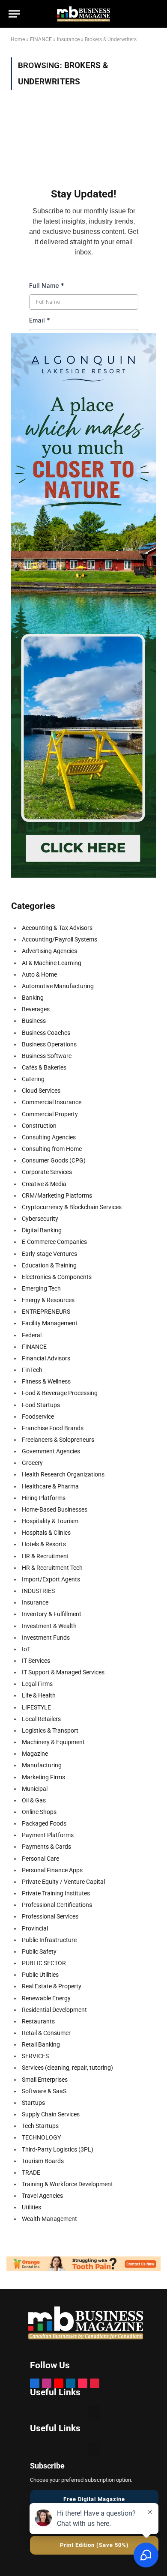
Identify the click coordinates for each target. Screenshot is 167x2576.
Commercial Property (50, 1114)
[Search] (139, 10)
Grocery (32, 1463)
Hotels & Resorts (44, 1544)
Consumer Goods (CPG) (54, 1160)
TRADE (31, 2173)
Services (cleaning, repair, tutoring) (67, 2068)
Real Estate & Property (52, 1986)
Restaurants (38, 2021)
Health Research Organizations (63, 1474)
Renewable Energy (46, 1998)
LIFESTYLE (36, 1707)
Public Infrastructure (49, 1940)
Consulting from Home (52, 1149)
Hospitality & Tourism (50, 1521)
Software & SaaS (44, 2091)
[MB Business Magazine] (83, 14)
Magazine (35, 1754)
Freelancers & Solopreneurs (58, 1440)
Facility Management (50, 1323)
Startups (33, 2103)
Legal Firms (37, 1684)
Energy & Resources (48, 1300)
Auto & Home (39, 974)
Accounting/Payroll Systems (60, 939)
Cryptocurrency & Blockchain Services (72, 1207)
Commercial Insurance (52, 1102)
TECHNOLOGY (41, 2137)
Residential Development (54, 2010)
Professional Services (50, 1916)
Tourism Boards (43, 2161)
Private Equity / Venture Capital (63, 1882)
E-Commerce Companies (54, 1242)
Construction (39, 1126)
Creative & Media (44, 1184)
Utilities (31, 2207)
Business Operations (49, 1044)
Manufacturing (42, 1765)
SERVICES (35, 2056)
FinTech (32, 1370)
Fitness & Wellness (46, 1381)
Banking (33, 998)
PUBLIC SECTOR (44, 1963)
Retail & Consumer (46, 2033)
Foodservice (38, 1417)
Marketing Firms (43, 1777)
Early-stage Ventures (49, 1254)
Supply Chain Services (51, 2114)
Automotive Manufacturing (58, 986)
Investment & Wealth (49, 1626)
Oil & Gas (34, 1800)
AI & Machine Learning (52, 963)
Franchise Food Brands (53, 1428)
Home (18, 39)
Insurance (68, 39)
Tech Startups (40, 2126)
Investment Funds (46, 1638)
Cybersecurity (40, 1219)
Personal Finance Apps (52, 1870)
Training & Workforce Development (67, 2184)
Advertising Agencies (49, 951)
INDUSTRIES (38, 1591)
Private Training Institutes (56, 1893)
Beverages (36, 1009)
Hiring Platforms (44, 1498)
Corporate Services (47, 1172)
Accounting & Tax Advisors (57, 928)
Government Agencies (51, 1451)
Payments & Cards (46, 1847)
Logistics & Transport (50, 1730)
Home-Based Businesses (55, 1509)
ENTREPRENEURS (46, 1312)
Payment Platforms (48, 1835)
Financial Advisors (46, 1358)
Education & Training (49, 1265)
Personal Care (40, 1859)
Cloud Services (41, 1091)
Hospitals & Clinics (46, 1533)
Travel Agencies (42, 2196)
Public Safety (39, 1951)
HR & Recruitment (45, 1556)
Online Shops (39, 1812)
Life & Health (39, 1695)
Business (34, 1021)
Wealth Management (49, 2219)
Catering (33, 1079)
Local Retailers (41, 1719)
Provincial (35, 1928)
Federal (32, 1335)
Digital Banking (42, 1230)
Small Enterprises (45, 2080)
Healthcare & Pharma (50, 1486)
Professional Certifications (57, 1905)
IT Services (36, 1661)
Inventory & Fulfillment (52, 1614)
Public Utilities (40, 1975)
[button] (94, 2413)
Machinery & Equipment (53, 1742)
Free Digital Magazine (94, 2499)
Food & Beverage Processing (60, 1393)
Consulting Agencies (49, 1137)
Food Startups (41, 1405)
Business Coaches (46, 1033)
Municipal (35, 1789)
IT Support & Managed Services (63, 1672)
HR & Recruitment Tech (52, 1568)
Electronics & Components (57, 1277)
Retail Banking (41, 2044)
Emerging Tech (41, 1288)
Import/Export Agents (51, 1579)
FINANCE (41, 39)
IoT (26, 1649)
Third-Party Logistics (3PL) (58, 2149)
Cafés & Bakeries (44, 1067)
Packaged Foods (44, 1823)
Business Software (47, 1056)
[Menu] (14, 14)
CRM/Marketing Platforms (57, 1195)
